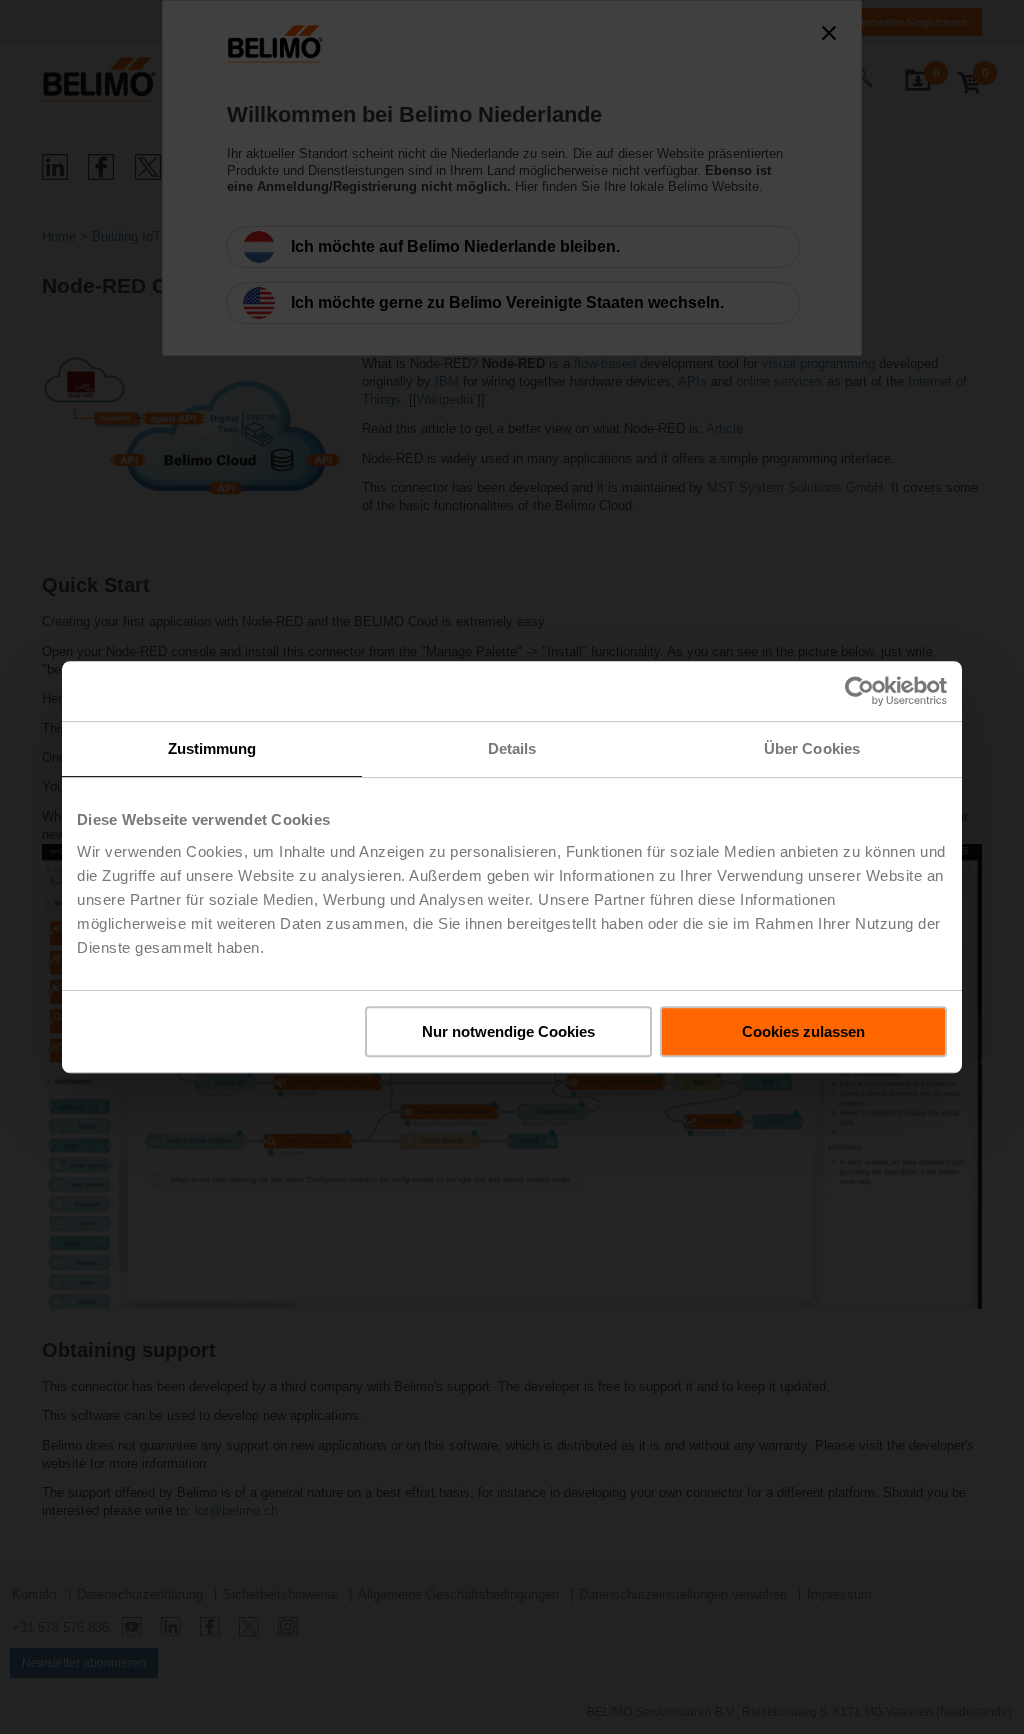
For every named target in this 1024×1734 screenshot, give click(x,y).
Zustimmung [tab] (212, 748)
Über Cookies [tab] (812, 748)
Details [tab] (512, 748)
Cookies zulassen (803, 1031)
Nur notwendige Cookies (508, 1031)
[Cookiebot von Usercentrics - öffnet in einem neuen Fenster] (859, 691)
